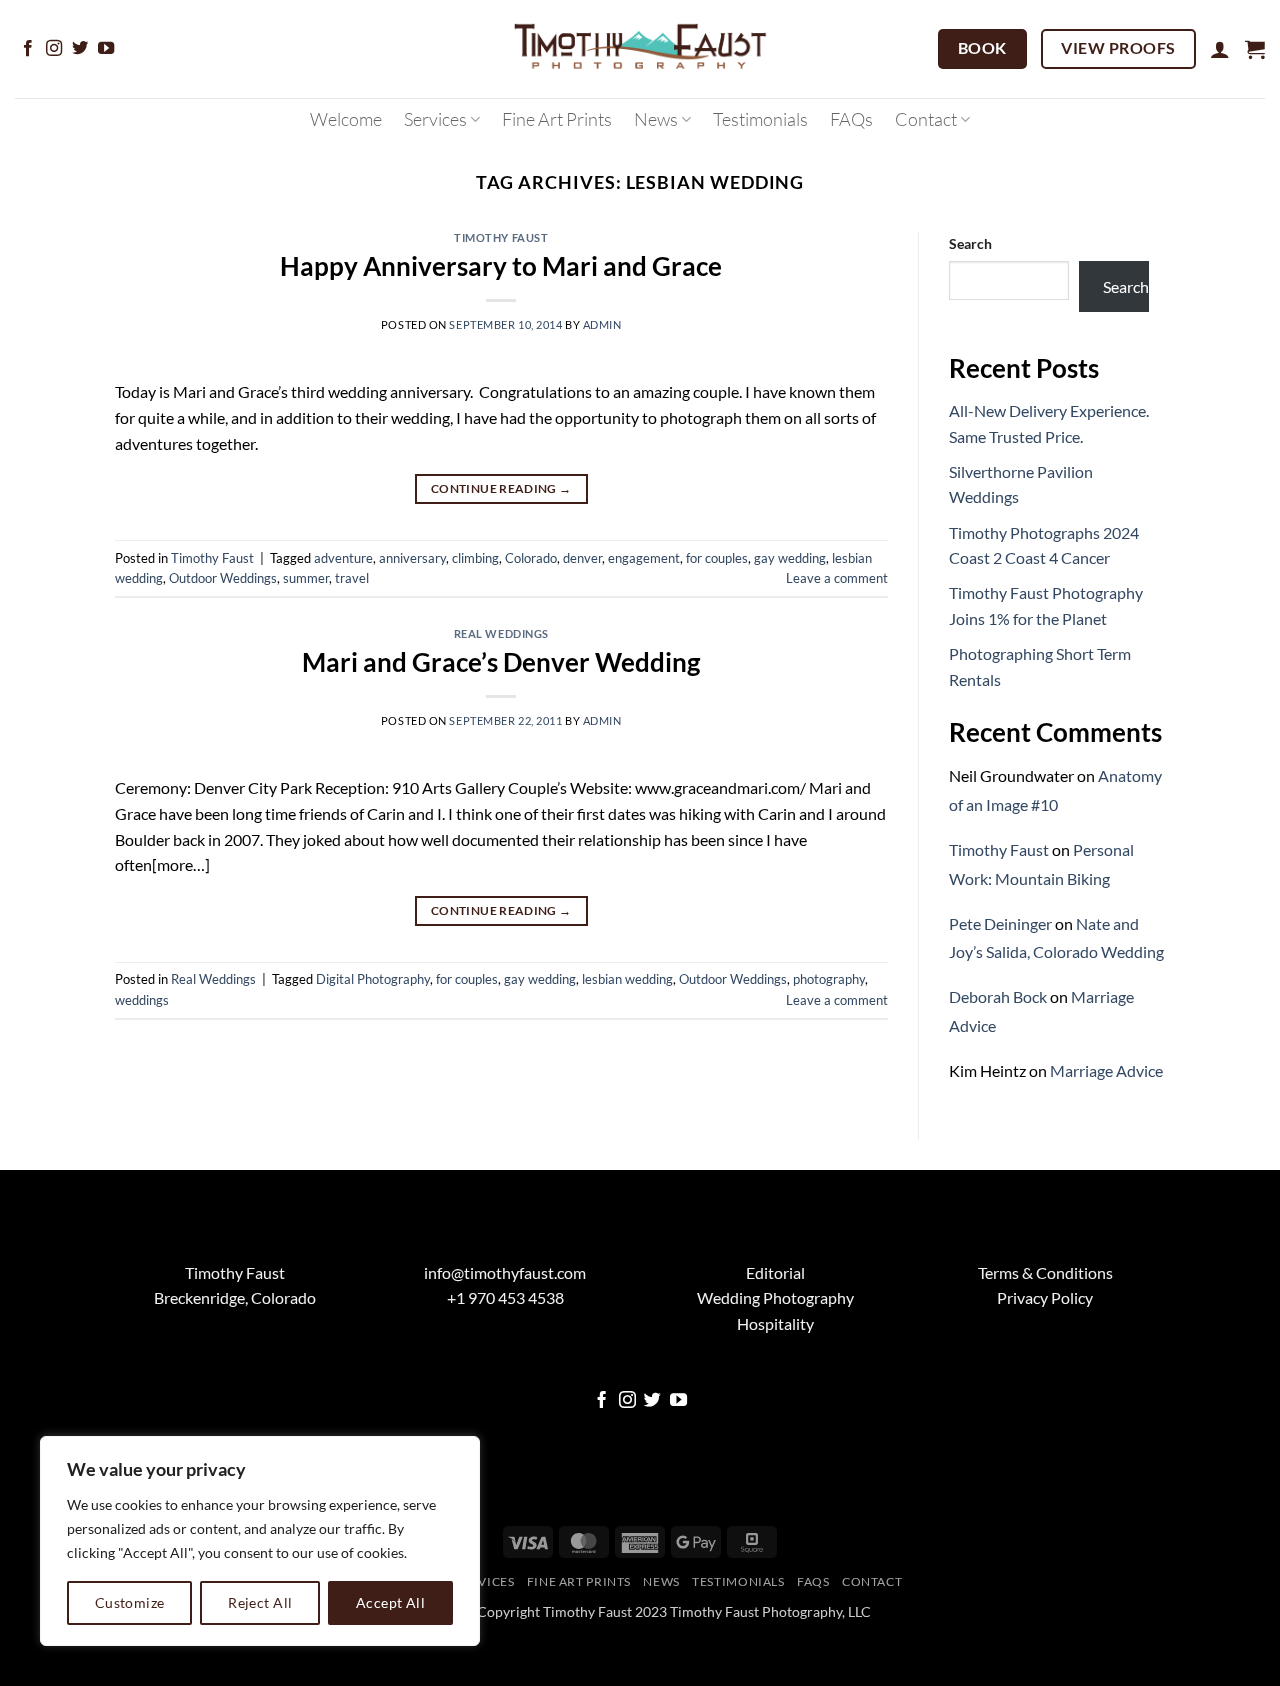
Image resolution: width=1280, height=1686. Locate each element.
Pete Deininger (1000, 923)
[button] (1220, 49)
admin (602, 324)
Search (970, 243)
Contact (926, 119)
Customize (130, 1602)
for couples (717, 558)
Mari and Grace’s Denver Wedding (501, 662)
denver (582, 558)
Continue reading (501, 488)
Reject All (260, 1602)
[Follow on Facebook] (28, 49)
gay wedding (790, 558)
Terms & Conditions (1045, 1272)
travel (352, 578)
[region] (260, 1541)
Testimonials (760, 119)
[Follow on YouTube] (106, 49)
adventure (343, 558)
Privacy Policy (1045, 1297)
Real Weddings (501, 633)
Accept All (390, 1602)
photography (829, 979)
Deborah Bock (998, 996)
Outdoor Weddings (223, 578)
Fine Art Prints (557, 119)
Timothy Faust (501, 237)
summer (306, 578)
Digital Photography (373, 979)
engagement (644, 558)
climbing (475, 558)
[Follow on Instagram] (54, 49)
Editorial (775, 1272)
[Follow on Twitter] (80, 49)
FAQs (851, 119)
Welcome (346, 119)
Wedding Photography (775, 1297)
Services (435, 119)
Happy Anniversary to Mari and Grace (501, 266)
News (656, 119)
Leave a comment (837, 578)
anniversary (412, 558)
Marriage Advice (1106, 1070)
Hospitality (775, 1323)
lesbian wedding (627, 979)
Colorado (531, 558)
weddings (142, 1000)
